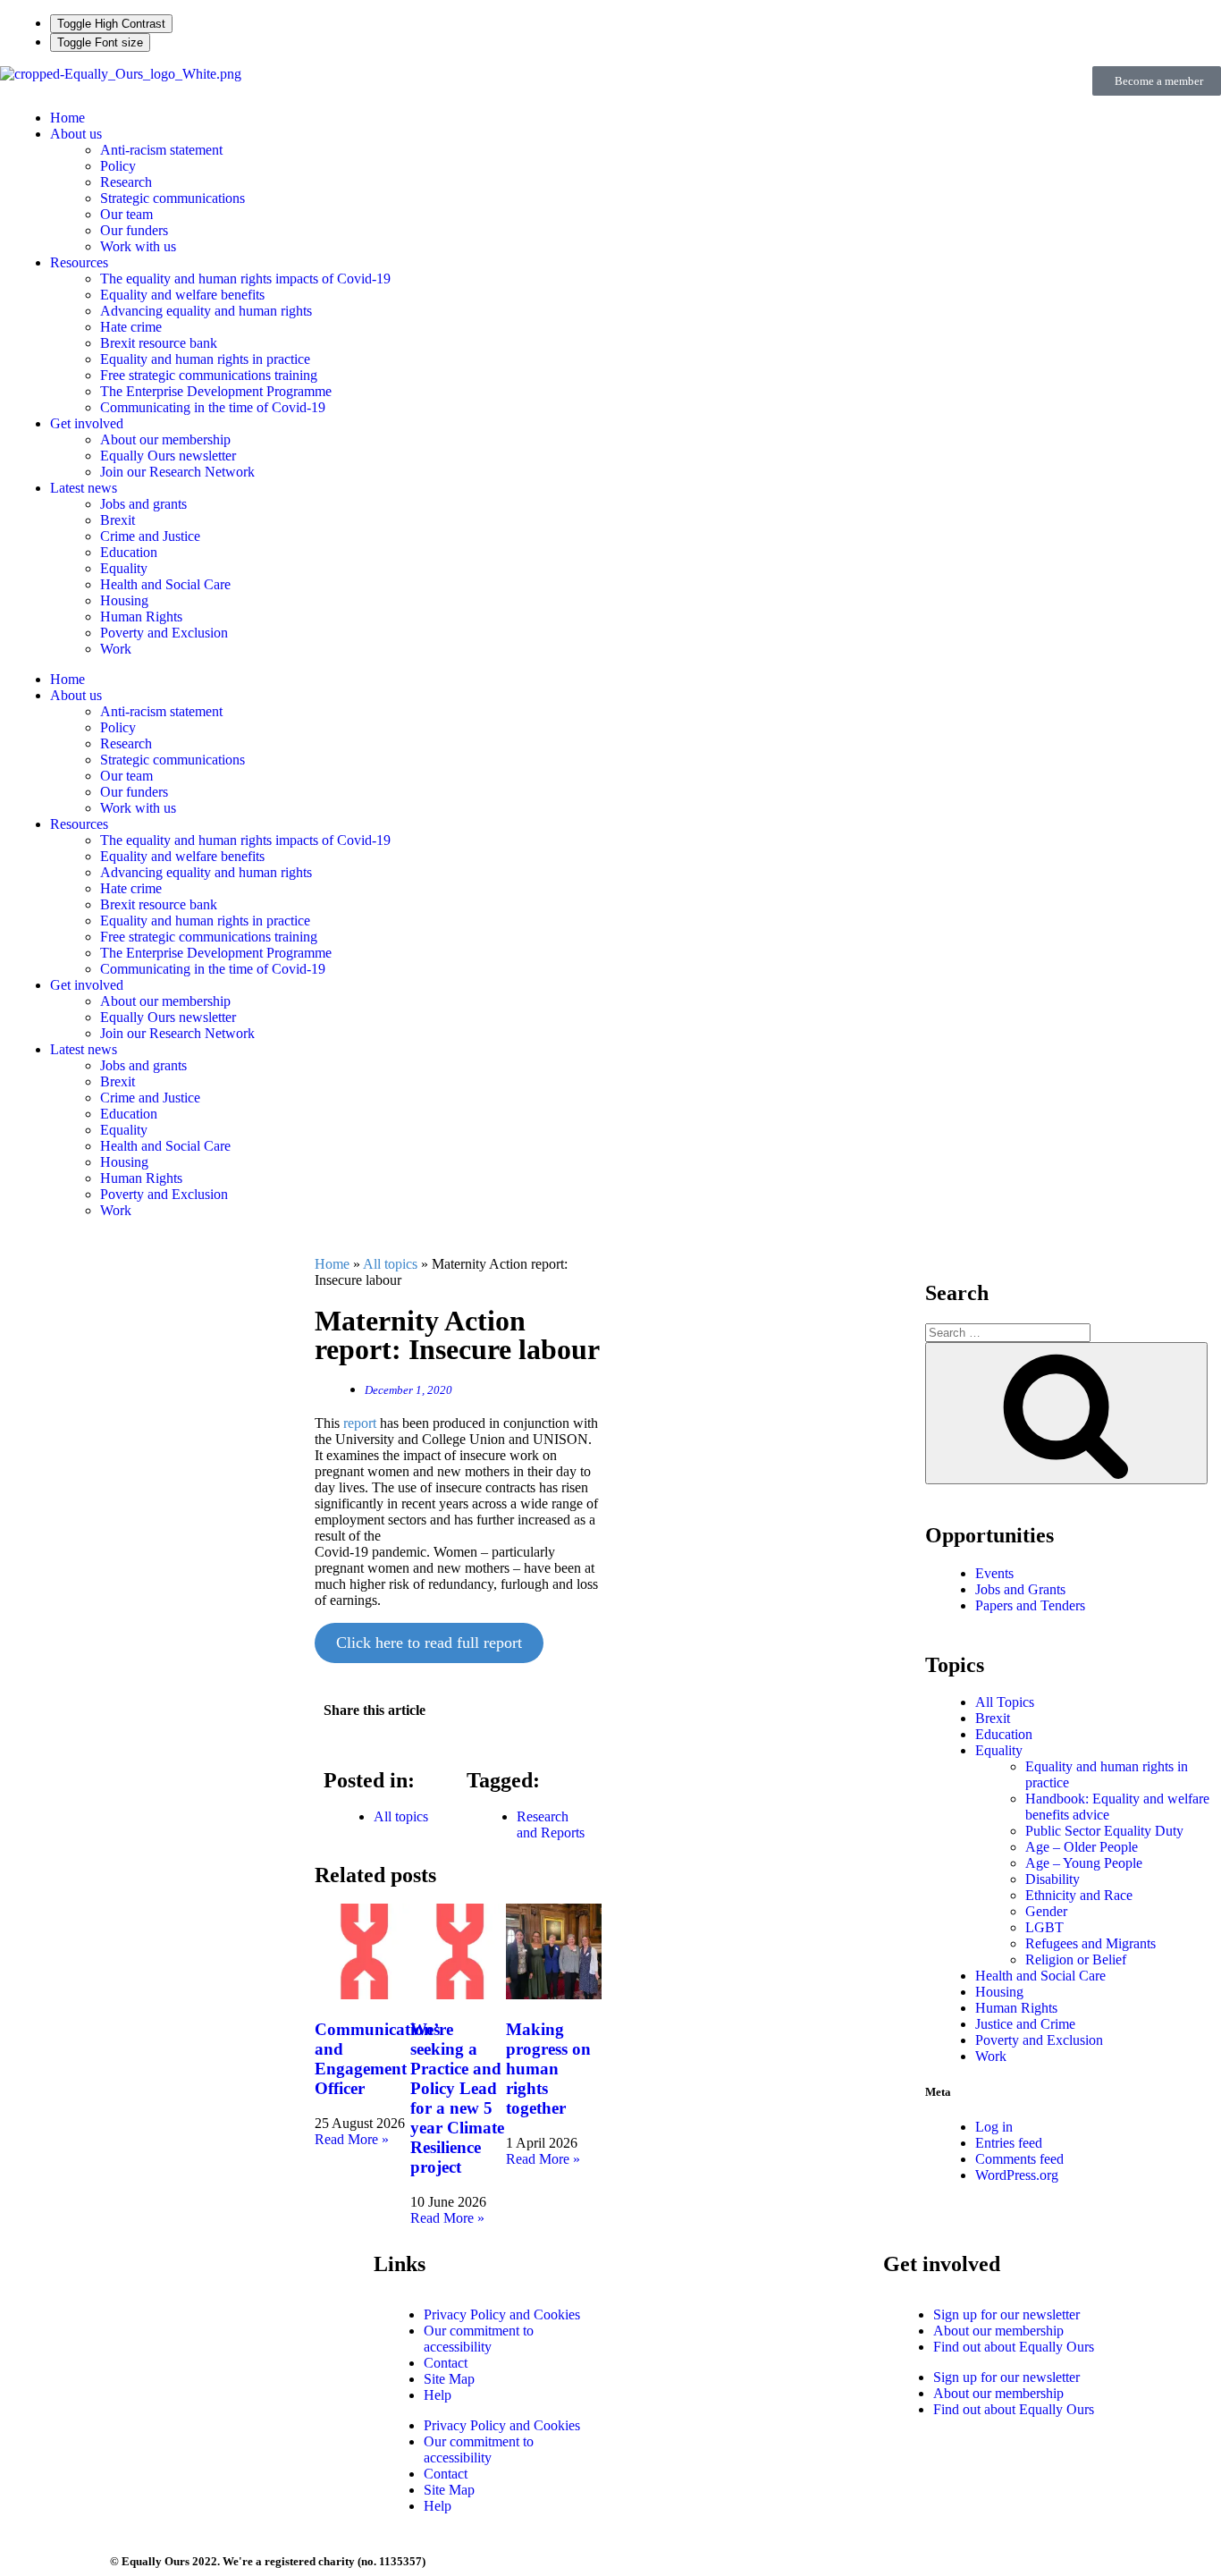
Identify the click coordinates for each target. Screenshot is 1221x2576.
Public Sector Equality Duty (1104, 1831)
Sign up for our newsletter (1006, 2314)
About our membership (165, 439)
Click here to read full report (429, 1643)
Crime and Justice (150, 536)
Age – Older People (1082, 1847)
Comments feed (1019, 2159)
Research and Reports (551, 1824)
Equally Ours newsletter (168, 456)
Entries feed (1009, 2143)
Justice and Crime (1025, 2024)
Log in (994, 2127)
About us (76, 134)
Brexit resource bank (159, 343)
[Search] (1066, 1413)
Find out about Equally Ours (1014, 2347)
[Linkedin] (747, 2276)
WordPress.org (1017, 2175)
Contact (446, 2363)
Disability (1053, 1879)
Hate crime (131, 327)
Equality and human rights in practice (205, 359)
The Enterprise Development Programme (216, 391)
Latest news (84, 488)
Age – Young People (1084, 1863)
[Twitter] (699, 2276)
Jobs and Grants (1020, 1589)
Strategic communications (173, 198)
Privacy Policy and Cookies (502, 2314)
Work (116, 649)
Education (129, 552)
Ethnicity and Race (1079, 1895)
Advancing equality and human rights (206, 311)
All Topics (1005, 1702)
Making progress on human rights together (548, 2069)
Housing (124, 600)
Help (438, 2395)
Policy (118, 166)
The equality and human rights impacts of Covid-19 (245, 279)
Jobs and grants (143, 504)
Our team (126, 214)
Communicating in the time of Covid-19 (213, 407)
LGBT (1044, 1927)
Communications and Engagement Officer (377, 2059)
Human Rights (141, 617)
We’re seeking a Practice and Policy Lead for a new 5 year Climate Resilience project (457, 2098)
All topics (390, 1264)
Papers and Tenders (1030, 1605)
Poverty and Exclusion (164, 633)
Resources (79, 262)
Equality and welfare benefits (182, 295)
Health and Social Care (165, 584)
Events (994, 1573)
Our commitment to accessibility (479, 2339)
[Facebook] (651, 2276)
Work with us (138, 246)
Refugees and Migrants (1090, 1943)
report (360, 1423)
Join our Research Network (177, 472)
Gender (1046, 1911)
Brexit (118, 520)
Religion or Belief (1076, 1959)
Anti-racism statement (161, 150)
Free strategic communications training (209, 375)
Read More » (352, 2139)
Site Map (449, 2379)
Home (67, 118)
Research (126, 182)
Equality (124, 568)
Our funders (134, 230)
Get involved (87, 423)
